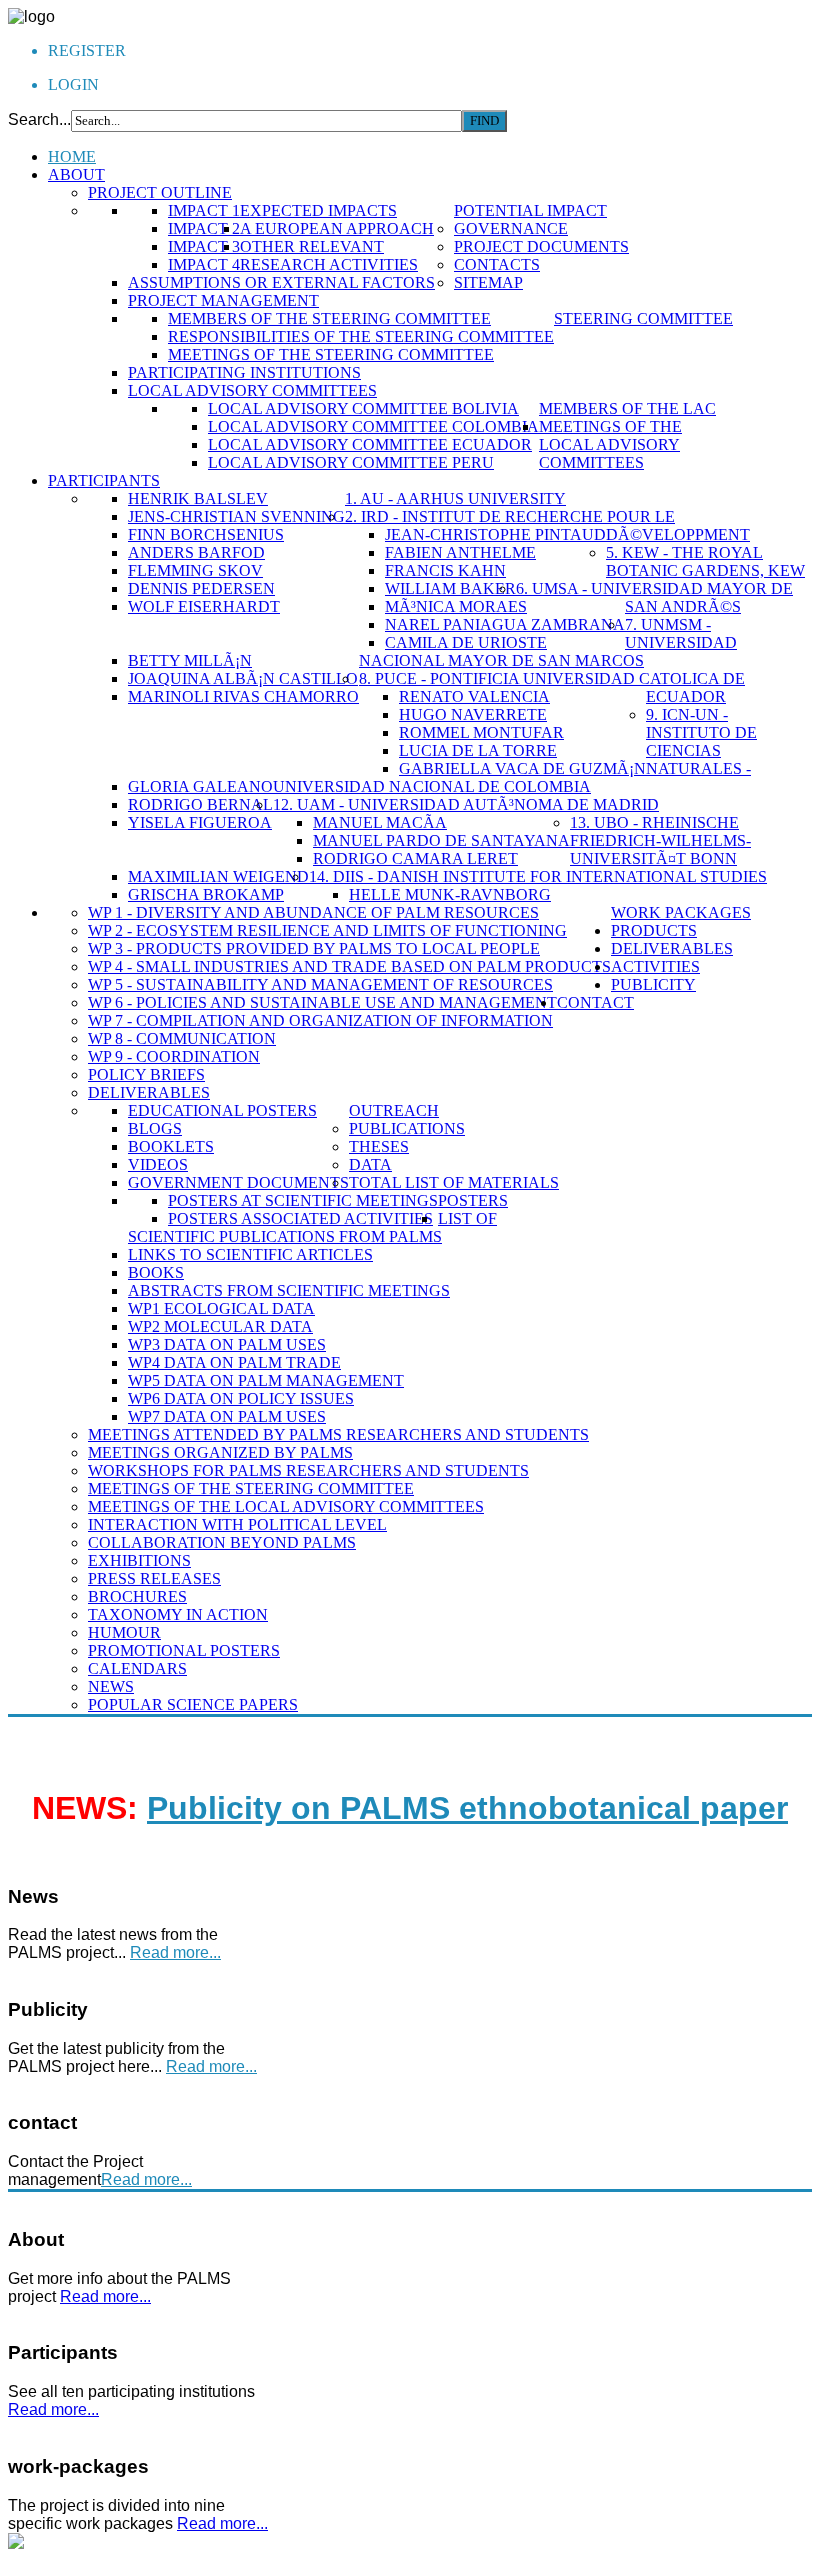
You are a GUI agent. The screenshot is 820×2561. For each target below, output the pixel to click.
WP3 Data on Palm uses (227, 1344)
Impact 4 (204, 264)
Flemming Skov (195, 570)
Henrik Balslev (198, 498)
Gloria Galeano (200, 786)
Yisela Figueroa (200, 822)
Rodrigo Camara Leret (415, 858)
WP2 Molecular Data (220, 1326)
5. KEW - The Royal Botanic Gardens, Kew (705, 561)
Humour (124, 1632)
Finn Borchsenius (206, 534)
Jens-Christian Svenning (236, 516)
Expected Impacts (318, 210)
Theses (379, 1146)
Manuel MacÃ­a (380, 822)
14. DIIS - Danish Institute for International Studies (538, 876)
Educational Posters (222, 1110)
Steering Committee (643, 318)
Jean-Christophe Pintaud (495, 534)
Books (156, 1272)
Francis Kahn (445, 570)
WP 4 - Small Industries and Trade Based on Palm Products (349, 966)
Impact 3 (204, 246)
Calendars (137, 1668)
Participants (104, 480)
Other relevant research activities (329, 255)
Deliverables (149, 1092)
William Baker (450, 588)
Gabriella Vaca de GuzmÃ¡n (522, 768)
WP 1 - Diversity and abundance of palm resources (313, 912)
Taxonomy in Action (178, 1614)
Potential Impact (530, 210)
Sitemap (488, 282)
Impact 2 (204, 228)
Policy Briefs (146, 1074)
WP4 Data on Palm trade (234, 1362)
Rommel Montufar (481, 732)
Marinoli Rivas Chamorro (243, 696)
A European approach (337, 228)
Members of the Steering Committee (329, 318)
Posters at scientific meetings (303, 1200)
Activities (655, 966)
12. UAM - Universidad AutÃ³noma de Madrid (466, 804)
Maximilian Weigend (218, 876)
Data (370, 1164)
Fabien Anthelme (460, 552)
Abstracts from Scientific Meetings (289, 1290)
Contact (595, 1002)
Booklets (171, 1146)
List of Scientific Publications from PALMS (312, 1227)
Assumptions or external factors (281, 282)
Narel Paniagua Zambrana (505, 624)
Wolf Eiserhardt (204, 606)
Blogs (155, 1128)
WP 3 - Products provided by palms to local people (314, 948)
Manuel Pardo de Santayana (441, 840)
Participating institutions (244, 372)
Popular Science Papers (193, 1704)
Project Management (223, 300)
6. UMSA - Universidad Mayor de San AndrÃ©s (654, 597)
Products (654, 930)
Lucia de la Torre (478, 750)
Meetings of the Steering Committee (331, 354)
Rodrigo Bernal (200, 804)
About (76, 174)
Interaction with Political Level (237, 1524)
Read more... (175, 1952)
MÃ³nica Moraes (456, 606)
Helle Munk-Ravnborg (450, 894)
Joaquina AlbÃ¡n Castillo (243, 678)
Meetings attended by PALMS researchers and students (338, 1434)
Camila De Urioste (466, 642)
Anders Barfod (196, 552)
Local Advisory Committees (252, 390)
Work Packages (681, 912)
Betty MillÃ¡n (190, 660)
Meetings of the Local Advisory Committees (610, 444)
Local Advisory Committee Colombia (373, 426)
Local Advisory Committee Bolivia (363, 408)
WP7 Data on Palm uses (227, 1416)
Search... (39, 119)
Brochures (137, 1596)
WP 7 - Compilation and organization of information (320, 1020)
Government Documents (238, 1182)
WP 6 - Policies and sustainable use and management (322, 1002)
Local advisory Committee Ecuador (370, 444)
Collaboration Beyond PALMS (222, 1542)
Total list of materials (454, 1182)
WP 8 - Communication (182, 1038)
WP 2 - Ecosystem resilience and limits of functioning (327, 930)
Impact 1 (204, 210)
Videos (158, 1164)
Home (72, 156)
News (111, 1686)
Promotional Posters (184, 1650)
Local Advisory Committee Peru (351, 462)
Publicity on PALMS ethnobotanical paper (467, 1808)
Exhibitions (139, 1560)
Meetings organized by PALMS (220, 1452)
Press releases (154, 1578)
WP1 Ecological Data (221, 1308)
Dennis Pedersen (201, 588)
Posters (473, 1200)
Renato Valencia (474, 696)
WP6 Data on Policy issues (241, 1398)
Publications (407, 1128)
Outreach (394, 1110)
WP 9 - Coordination (174, 1056)
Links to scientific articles (250, 1254)
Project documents (541, 246)
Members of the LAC (627, 408)
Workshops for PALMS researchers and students (308, 1470)
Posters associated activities (300, 1218)
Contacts (497, 264)
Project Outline (160, 192)
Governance (511, 228)
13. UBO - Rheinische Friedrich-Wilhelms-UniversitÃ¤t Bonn (660, 840)
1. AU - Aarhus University (455, 498)
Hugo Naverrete (473, 714)
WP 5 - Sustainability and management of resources (320, 984)
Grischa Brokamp (206, 894)
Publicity (653, 984)
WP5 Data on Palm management (266, 1380)
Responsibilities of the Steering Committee (361, 336)
